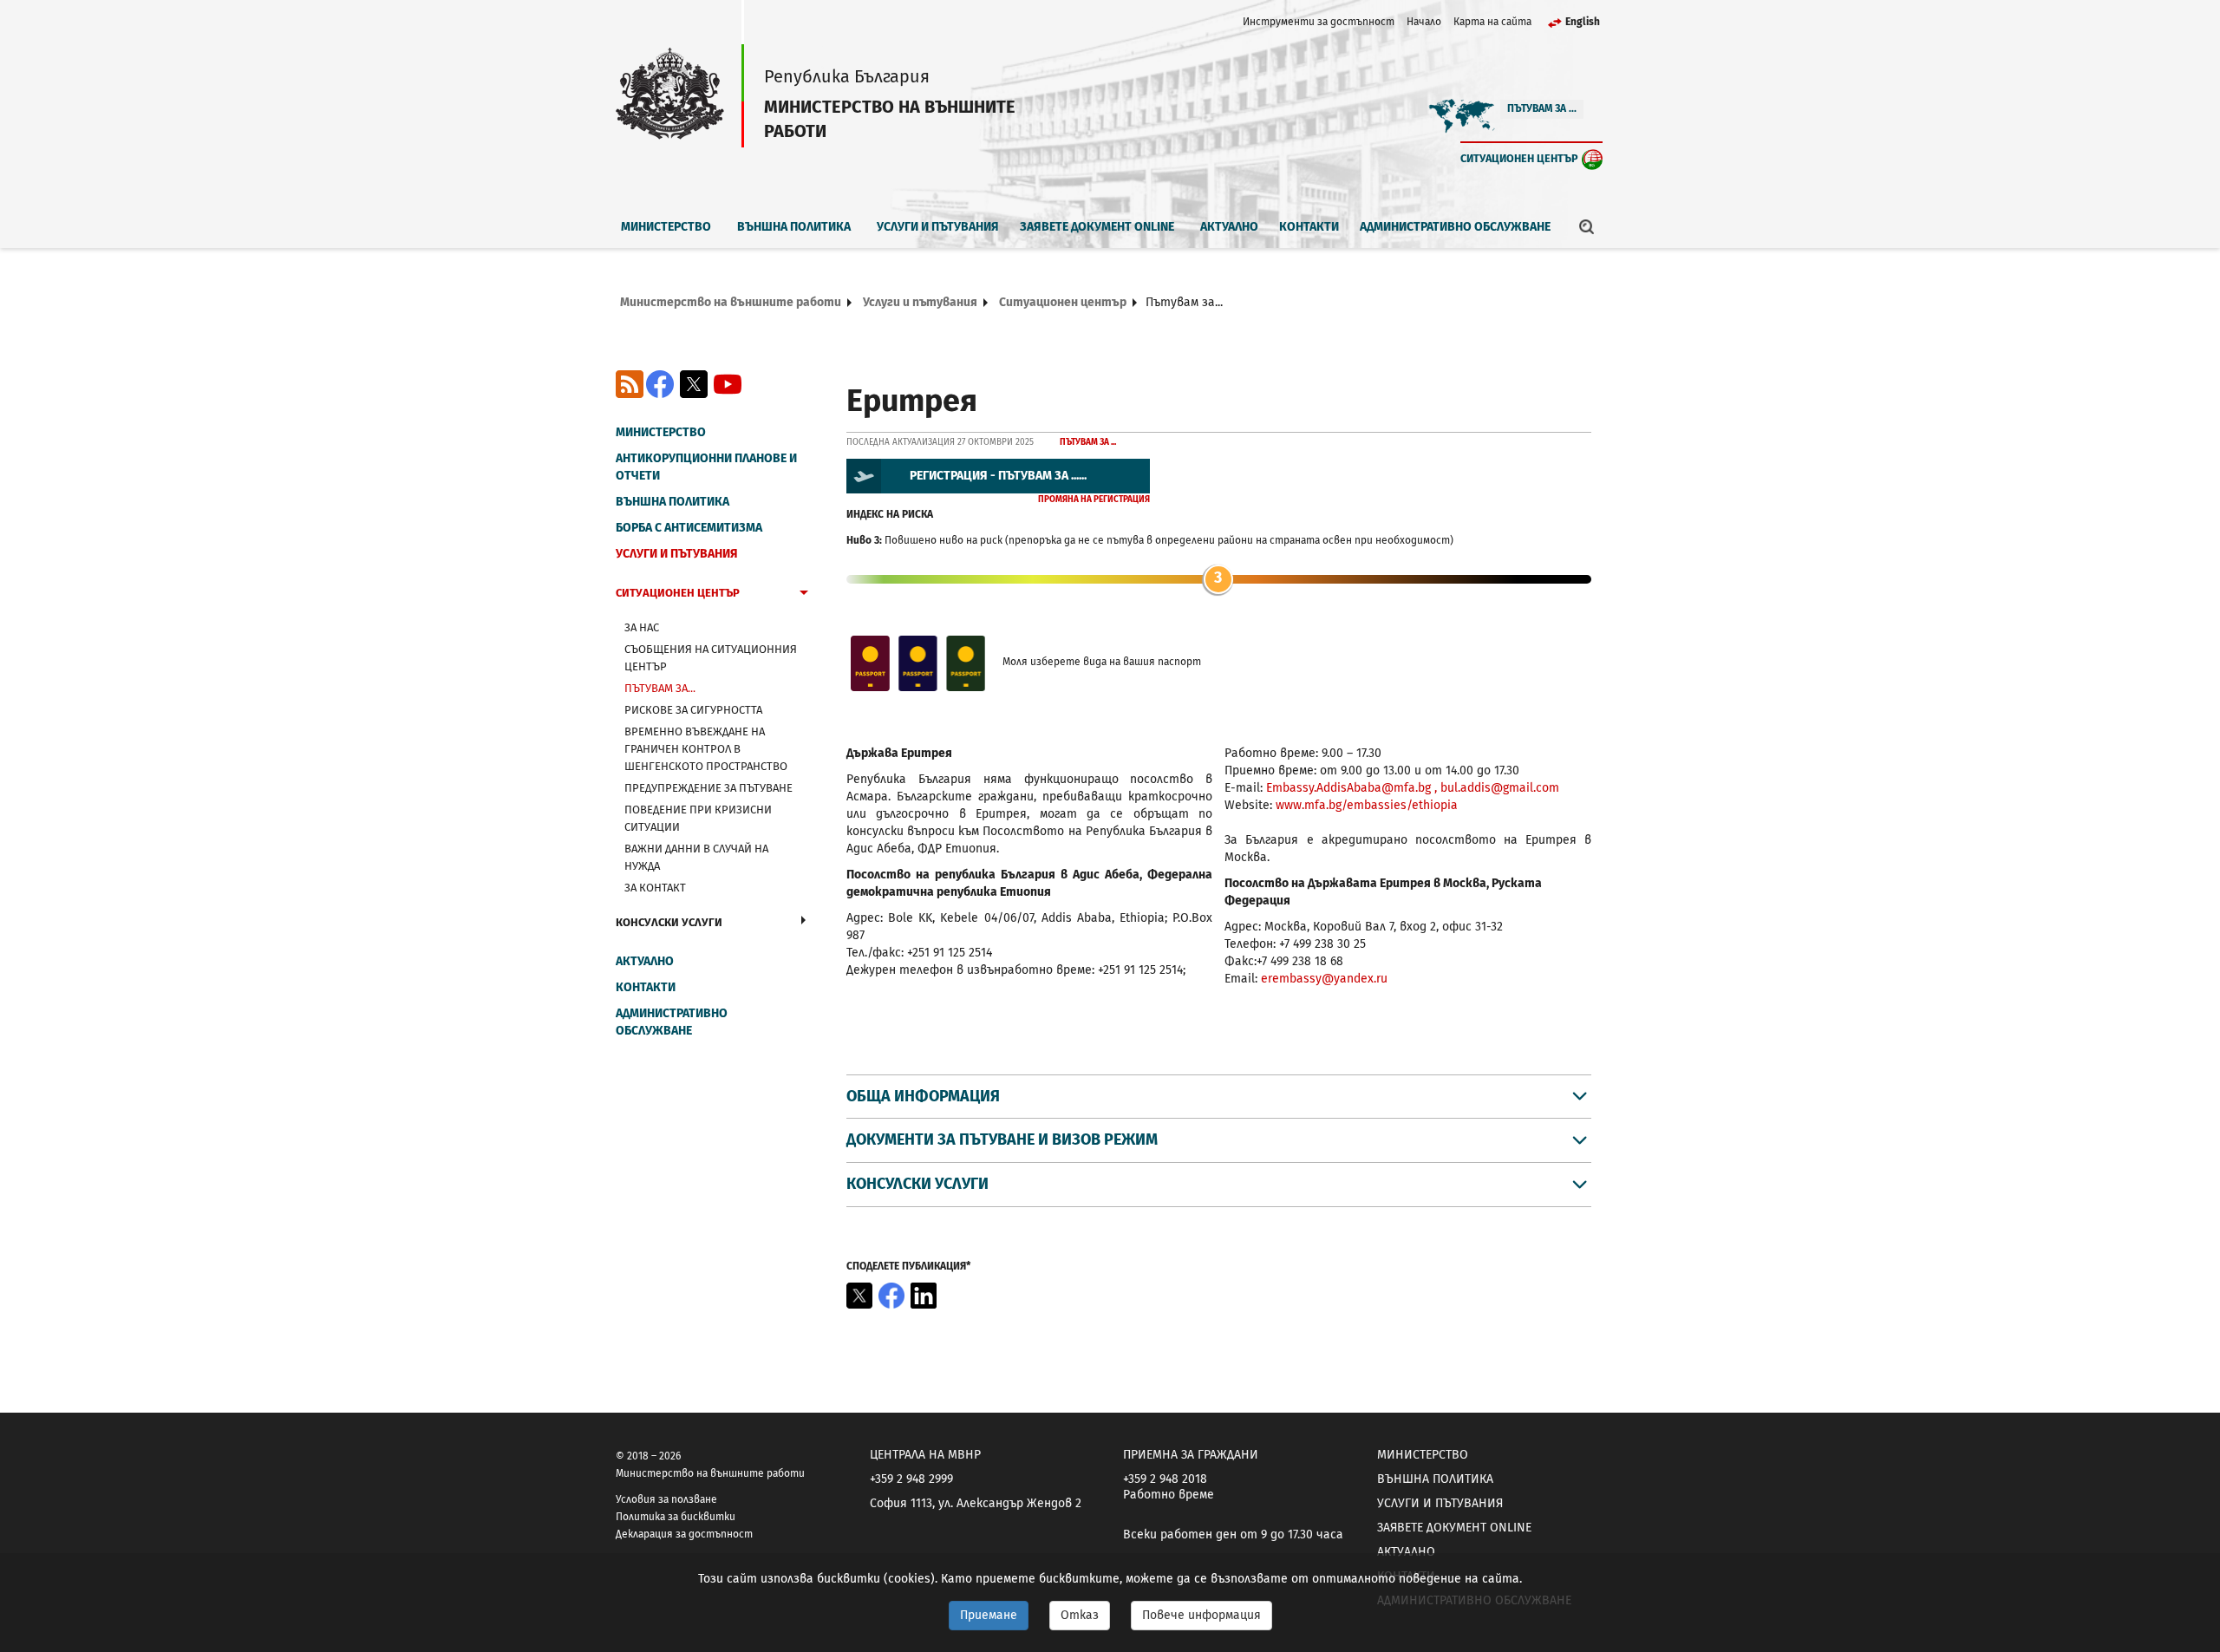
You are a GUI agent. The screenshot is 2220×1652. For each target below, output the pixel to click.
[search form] (1587, 226)
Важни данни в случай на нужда (696, 857)
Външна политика (794, 227)
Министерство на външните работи (731, 302)
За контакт (655, 888)
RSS (630, 384)
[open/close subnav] (804, 595)
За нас (642, 627)
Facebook (660, 384)
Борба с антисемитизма (689, 528)
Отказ (1080, 1615)
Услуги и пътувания (938, 227)
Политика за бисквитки (676, 1517)
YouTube (728, 384)
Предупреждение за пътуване (708, 788)
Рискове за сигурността (693, 710)
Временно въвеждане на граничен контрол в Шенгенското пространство (706, 749)
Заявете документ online (1097, 227)
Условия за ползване (666, 1499)
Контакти (1309, 227)
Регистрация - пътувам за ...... (998, 476)
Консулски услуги (669, 922)
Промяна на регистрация (1094, 500)
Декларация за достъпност (684, 1534)
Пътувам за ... (1542, 108)
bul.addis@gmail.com (1500, 788)
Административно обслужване (1455, 227)
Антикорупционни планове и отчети (706, 467)
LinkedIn (924, 1296)
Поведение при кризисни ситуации (698, 818)
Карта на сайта (1492, 22)
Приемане (989, 1615)
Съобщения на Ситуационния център (711, 658)
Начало (1424, 22)
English (1583, 22)
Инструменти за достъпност (1319, 22)
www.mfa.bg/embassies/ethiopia (1367, 805)
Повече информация (1201, 1615)
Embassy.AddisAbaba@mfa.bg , (1353, 788)
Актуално (1229, 227)
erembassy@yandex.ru (1324, 979)
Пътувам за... (660, 688)
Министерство (666, 227)
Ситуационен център (1519, 158)
